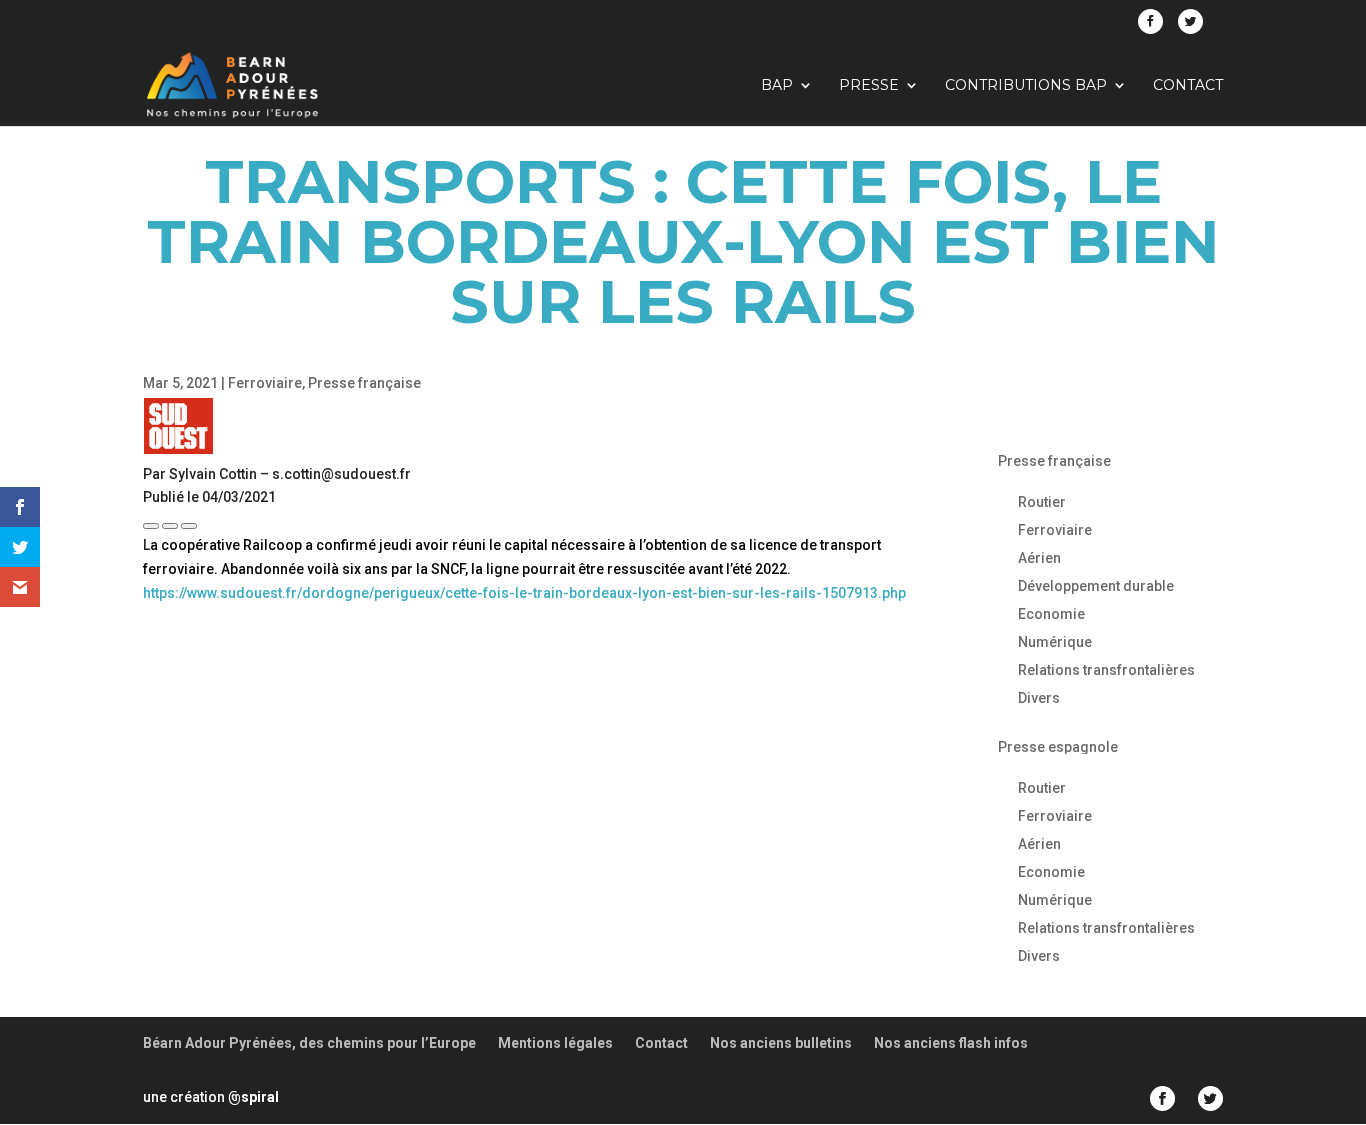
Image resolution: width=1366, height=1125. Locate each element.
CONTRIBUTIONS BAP (1026, 86)
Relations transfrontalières (1106, 670)
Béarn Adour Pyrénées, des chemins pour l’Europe (309, 1043)
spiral (253, 1097)
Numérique (1055, 642)
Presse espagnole (1058, 747)
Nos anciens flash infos (951, 1043)
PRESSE (869, 86)
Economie (1051, 614)
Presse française (364, 383)
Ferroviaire (265, 383)
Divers (1039, 698)
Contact (1188, 86)
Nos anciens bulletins (781, 1043)
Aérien (1039, 558)
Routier (1042, 502)
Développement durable (1096, 586)
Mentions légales (555, 1043)
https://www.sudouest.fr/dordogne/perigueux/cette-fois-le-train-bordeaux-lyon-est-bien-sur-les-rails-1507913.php (524, 593)
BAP (777, 86)
